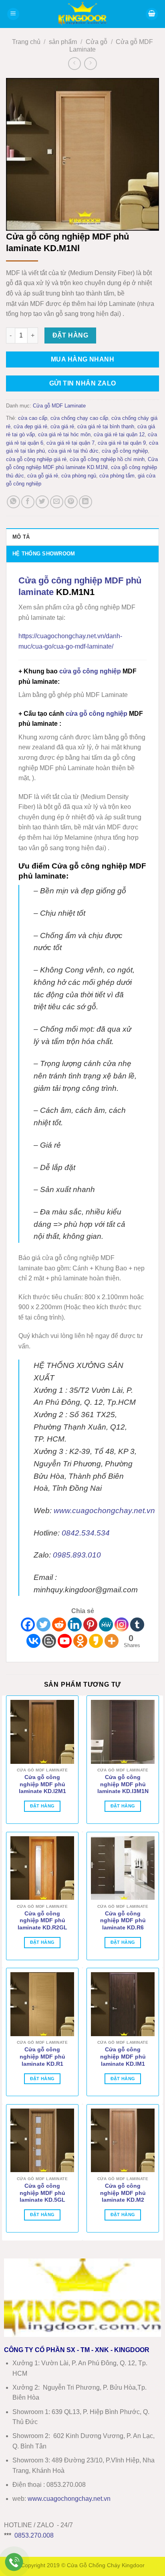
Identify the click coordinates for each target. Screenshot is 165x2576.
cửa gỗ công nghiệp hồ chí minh (107, 459)
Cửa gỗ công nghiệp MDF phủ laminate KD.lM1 (123, 2057)
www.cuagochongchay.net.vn (104, 1511)
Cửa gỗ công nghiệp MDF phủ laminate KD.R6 (123, 1921)
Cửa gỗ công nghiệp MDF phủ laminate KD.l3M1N (123, 1784)
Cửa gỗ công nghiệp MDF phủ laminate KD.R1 (42, 2057)
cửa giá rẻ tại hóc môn (64, 434)
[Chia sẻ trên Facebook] (28, 502)
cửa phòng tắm (117, 476)
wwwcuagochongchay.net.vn (69, 2499)
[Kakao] (96, 1641)
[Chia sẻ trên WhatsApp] (13, 502)
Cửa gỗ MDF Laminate (59, 406)
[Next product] (74, 63)
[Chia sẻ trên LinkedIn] (86, 502)
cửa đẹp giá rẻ (30, 426)
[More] (112, 1641)
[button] (13, 14)
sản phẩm (63, 42)
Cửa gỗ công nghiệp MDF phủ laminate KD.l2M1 (42, 1784)
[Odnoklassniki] (80, 1641)
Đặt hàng (70, 335)
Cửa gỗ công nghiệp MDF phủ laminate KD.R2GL (42, 1921)
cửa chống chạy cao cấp (79, 418)
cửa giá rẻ (62, 426)
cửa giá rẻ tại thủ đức (73, 451)
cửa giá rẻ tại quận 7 (70, 443)
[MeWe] (106, 1624)
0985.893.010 (77, 1555)
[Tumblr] (137, 1624)
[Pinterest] (90, 1624)
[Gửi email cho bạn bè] (57, 502)
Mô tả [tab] (21, 537)
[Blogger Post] (49, 1641)
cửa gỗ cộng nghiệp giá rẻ (36, 459)
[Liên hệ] (14, 2562)
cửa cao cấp (33, 418)
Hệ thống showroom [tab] (44, 554)
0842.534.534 (86, 1533)
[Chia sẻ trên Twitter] (42, 502)
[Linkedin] (75, 1624)
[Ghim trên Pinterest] (71, 502)
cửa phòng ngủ (79, 476)
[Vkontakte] (33, 1641)
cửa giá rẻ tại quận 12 (119, 434)
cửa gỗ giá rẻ (43, 476)
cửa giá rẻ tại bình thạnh (106, 426)
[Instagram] (122, 1624)
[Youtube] (65, 1641)
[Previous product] (90, 63)
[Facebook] (28, 1624)
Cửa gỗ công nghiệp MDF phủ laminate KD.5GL (42, 2193)
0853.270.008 (34, 2535)
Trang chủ (26, 42)
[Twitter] (43, 1624)
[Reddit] (59, 1624)
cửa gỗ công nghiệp (125, 451)
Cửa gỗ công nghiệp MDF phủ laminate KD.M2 (123, 2193)
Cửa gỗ (97, 42)
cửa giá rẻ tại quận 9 (122, 443)
